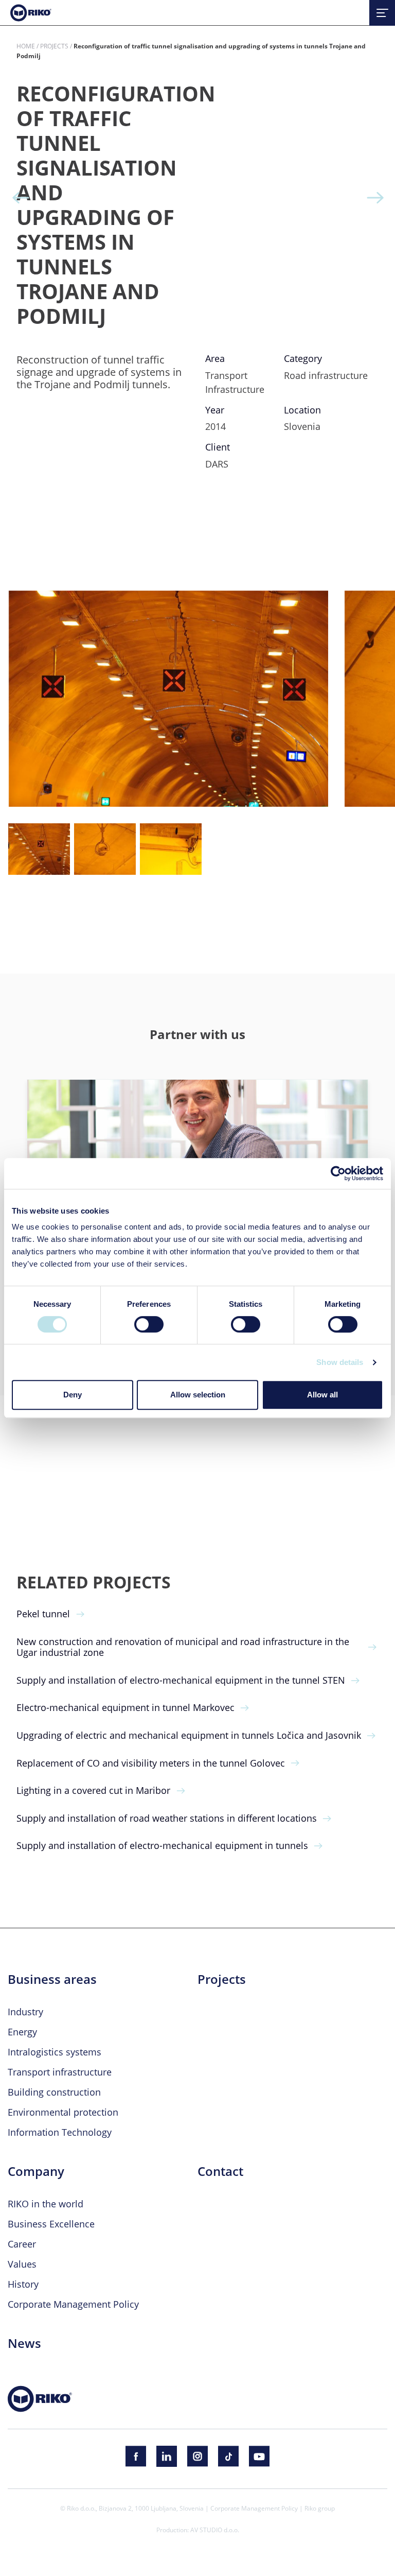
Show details (340, 1362)
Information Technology (60, 2132)
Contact (220, 2171)
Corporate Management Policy (73, 2304)
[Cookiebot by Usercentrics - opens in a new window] (338, 1173)
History (23, 2284)
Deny (73, 1395)
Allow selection (198, 1395)
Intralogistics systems (55, 2052)
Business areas (52, 1979)
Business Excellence (51, 2224)
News (24, 2343)
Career (22, 2244)
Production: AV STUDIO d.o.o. (198, 2530)
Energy (22, 2032)
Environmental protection (63, 2112)
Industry (25, 2012)
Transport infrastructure (60, 2072)
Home (26, 46)
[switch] (149, 1324)
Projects (54, 46)
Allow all (322, 1395)
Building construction (54, 2092)
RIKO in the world (46, 2204)
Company (36, 2171)
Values (22, 2264)
